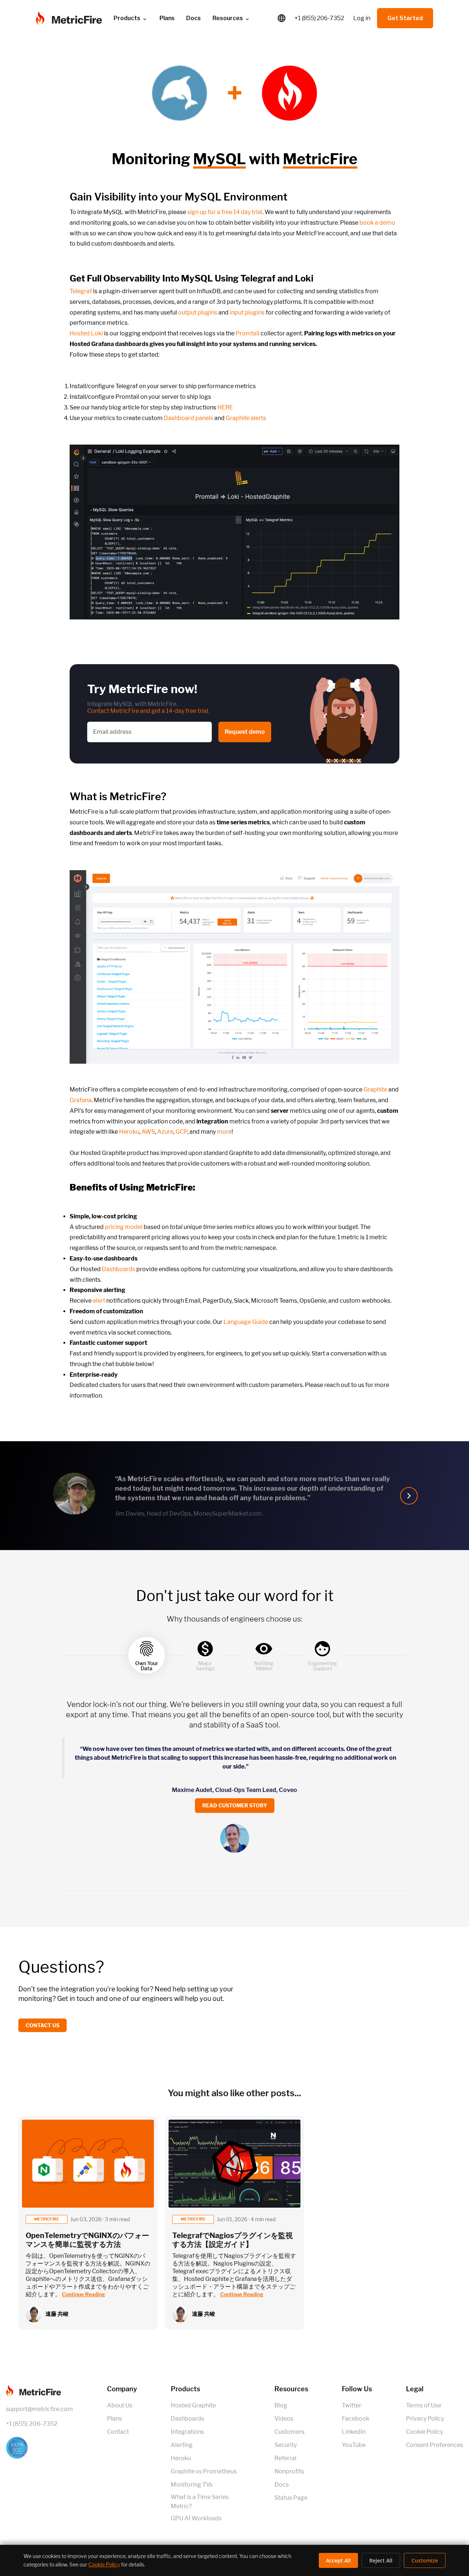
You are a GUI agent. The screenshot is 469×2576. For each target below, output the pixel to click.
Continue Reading (84, 2294)
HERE (225, 407)
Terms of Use (424, 2405)
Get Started (405, 18)
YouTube (354, 2445)
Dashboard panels (189, 418)
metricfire (47, 2219)
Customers (289, 2432)
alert (99, 1301)
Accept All (338, 2560)
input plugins (247, 312)
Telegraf (81, 291)
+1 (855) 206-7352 (319, 18)
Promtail (248, 333)
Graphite (375, 1090)
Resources (228, 18)
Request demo (245, 732)
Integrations (187, 2432)
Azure (165, 1132)
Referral (285, 2458)
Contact (118, 2432)
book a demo (377, 223)
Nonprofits (289, 2471)
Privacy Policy (425, 2419)
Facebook (356, 2419)
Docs (193, 18)
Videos (284, 2419)
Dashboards (119, 1269)
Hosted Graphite (193, 2405)
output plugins (198, 312)
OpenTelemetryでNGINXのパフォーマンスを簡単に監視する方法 (87, 2240)
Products (127, 18)
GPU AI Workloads (196, 2518)
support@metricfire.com (39, 2409)
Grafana (81, 1100)
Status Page (291, 2498)
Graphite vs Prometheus (204, 2471)
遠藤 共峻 (57, 2314)
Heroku (129, 1132)
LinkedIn (354, 2432)
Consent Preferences (435, 2445)
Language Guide (246, 1322)
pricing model (124, 1227)
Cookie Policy (424, 2432)
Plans (115, 2419)
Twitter (352, 2405)
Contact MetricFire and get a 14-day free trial (148, 711)
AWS (148, 1132)
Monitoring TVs (192, 2485)
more (224, 1132)
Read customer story (235, 1805)
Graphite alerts (246, 418)
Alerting (182, 2445)
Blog (281, 2405)
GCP (181, 1132)
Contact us (43, 2025)
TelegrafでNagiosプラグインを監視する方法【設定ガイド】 (232, 2240)
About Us (120, 2405)
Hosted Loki (86, 333)
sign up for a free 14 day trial (225, 212)
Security (286, 2445)
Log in (362, 18)
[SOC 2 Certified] (39, 2448)
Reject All (381, 2560)
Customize (425, 2560)
